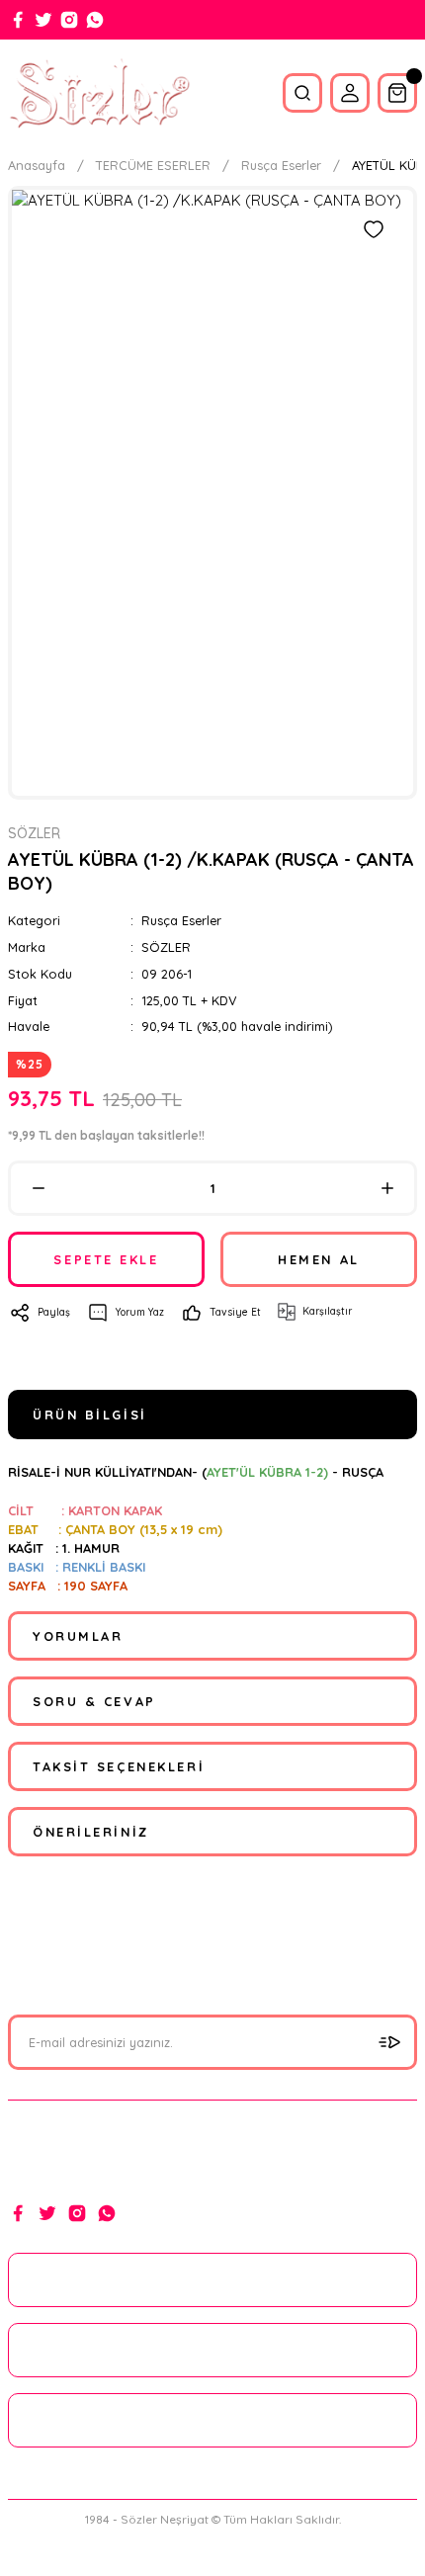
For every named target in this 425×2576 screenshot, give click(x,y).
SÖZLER (166, 947)
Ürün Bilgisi (90, 1415)
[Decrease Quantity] (38, 1188)
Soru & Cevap (94, 1701)
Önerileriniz (91, 1832)
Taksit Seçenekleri (119, 1766)
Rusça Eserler (181, 920)
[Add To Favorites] (374, 229)
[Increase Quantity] (387, 1188)
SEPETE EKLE (106, 1259)
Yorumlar (78, 1636)
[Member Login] (350, 93)
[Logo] (99, 93)
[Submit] (389, 2042)
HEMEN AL (318, 1259)
